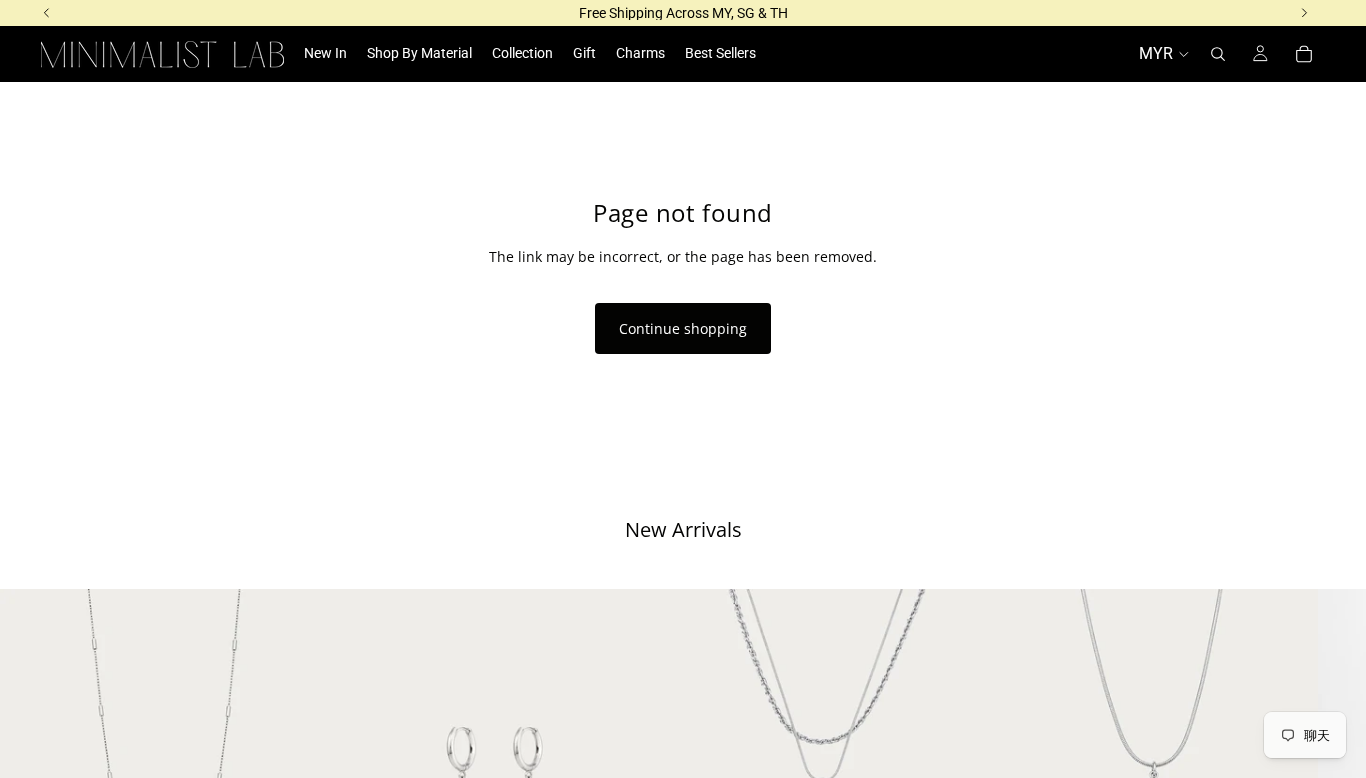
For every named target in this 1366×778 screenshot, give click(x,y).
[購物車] (1304, 54)
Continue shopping (683, 328)
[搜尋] (1218, 54)
